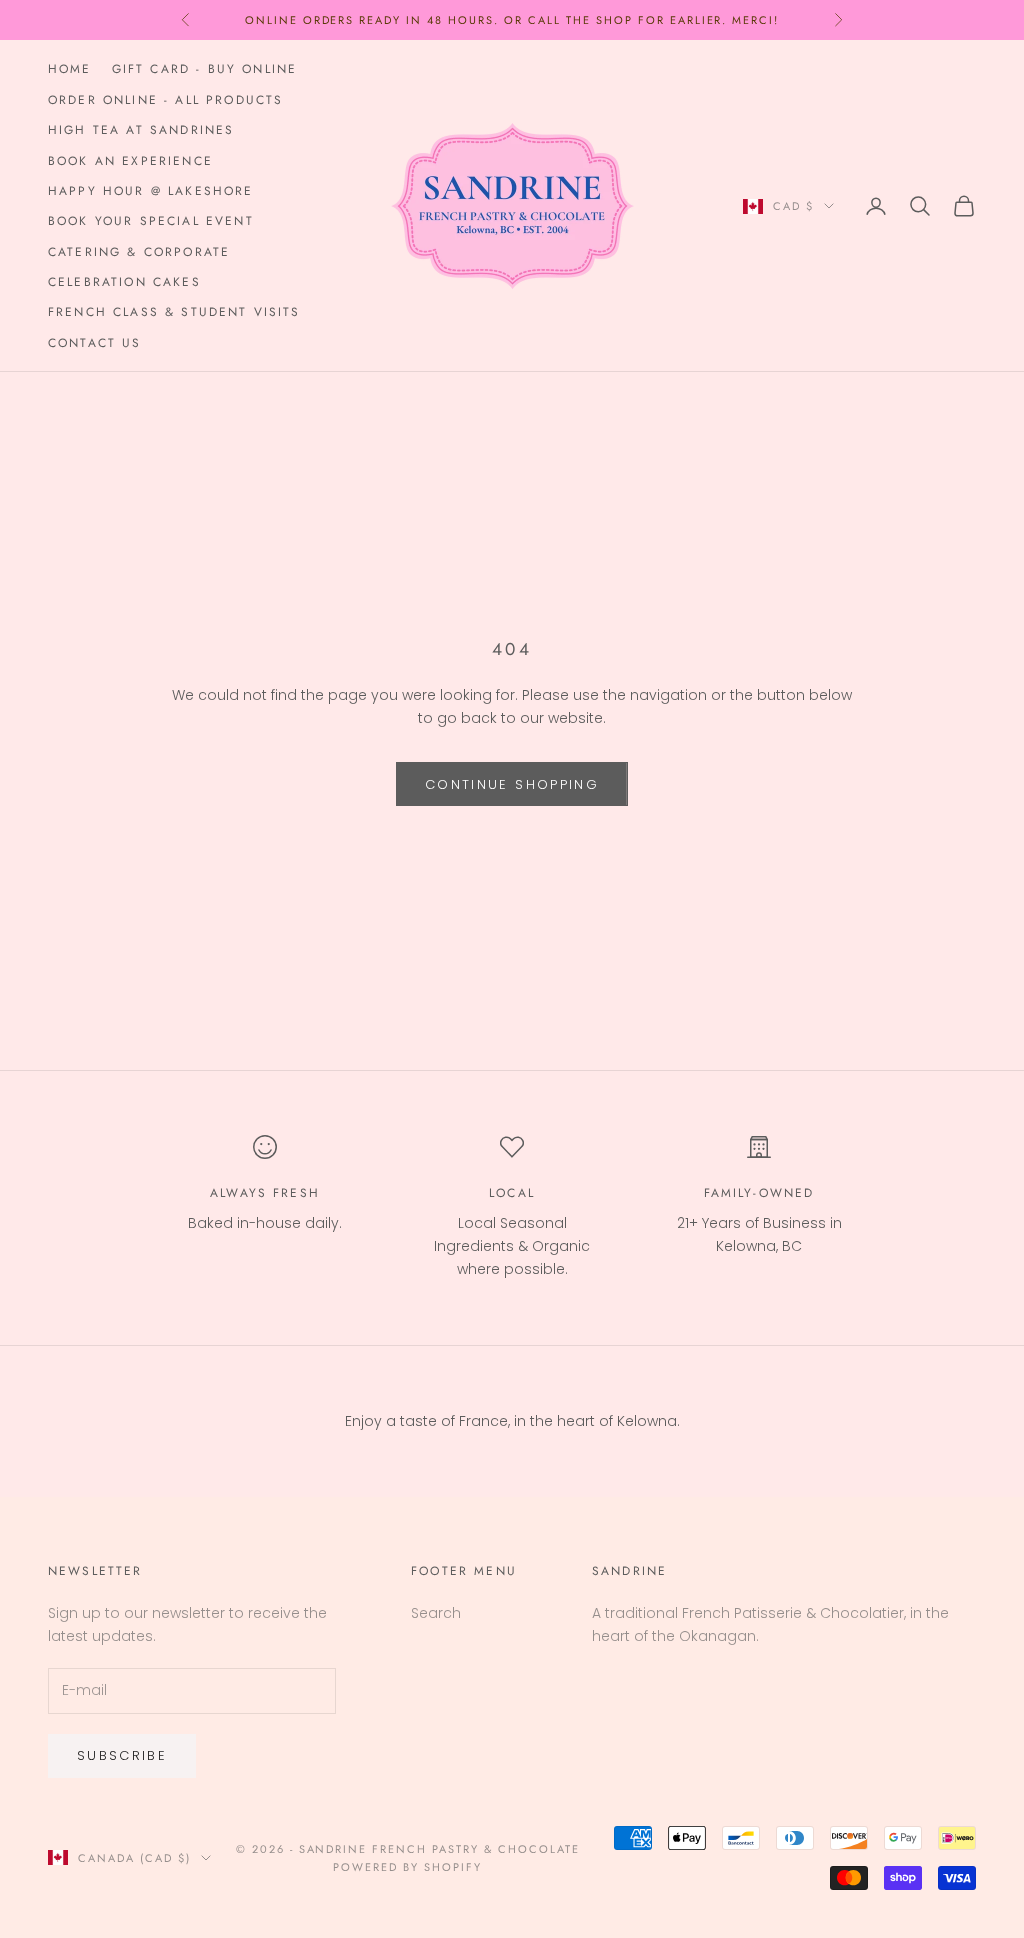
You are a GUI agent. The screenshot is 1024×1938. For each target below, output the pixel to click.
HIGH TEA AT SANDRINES (141, 130)
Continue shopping (512, 784)
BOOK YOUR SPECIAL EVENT (151, 221)
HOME (70, 69)
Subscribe (122, 1755)
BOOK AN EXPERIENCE (130, 161)
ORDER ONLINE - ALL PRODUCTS (165, 100)
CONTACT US (95, 343)
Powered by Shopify (407, 1867)
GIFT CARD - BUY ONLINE (205, 69)
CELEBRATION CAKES (124, 282)
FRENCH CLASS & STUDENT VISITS (174, 312)
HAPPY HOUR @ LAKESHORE (151, 191)
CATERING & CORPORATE (139, 252)
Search (436, 1613)
